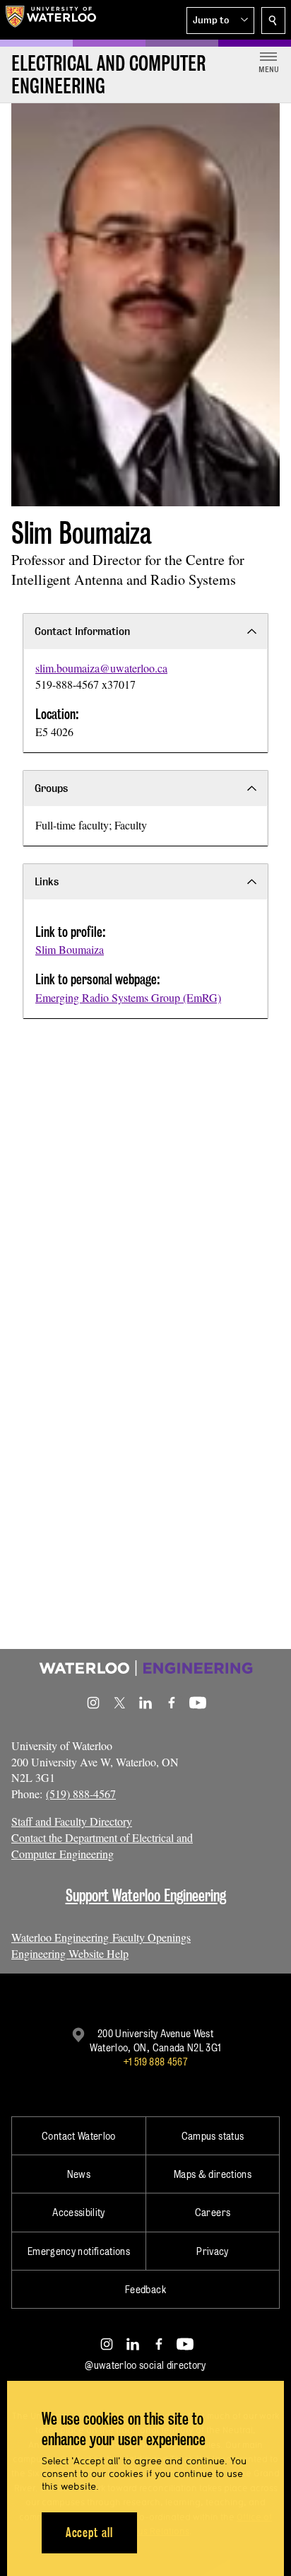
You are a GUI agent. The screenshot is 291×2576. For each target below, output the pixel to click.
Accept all (89, 2533)
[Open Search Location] (273, 21)
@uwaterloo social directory (145, 2365)
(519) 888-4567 (81, 1794)
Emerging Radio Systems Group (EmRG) (128, 997)
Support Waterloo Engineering (146, 1895)
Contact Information (82, 631)
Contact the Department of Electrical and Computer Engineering (102, 1846)
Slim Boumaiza (70, 949)
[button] (220, 21)
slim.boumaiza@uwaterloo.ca (101, 668)
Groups (51, 788)
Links (47, 881)
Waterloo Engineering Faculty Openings (101, 1937)
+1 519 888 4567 (155, 2062)
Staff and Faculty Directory (72, 1821)
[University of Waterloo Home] (51, 20)
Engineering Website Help (70, 1953)
